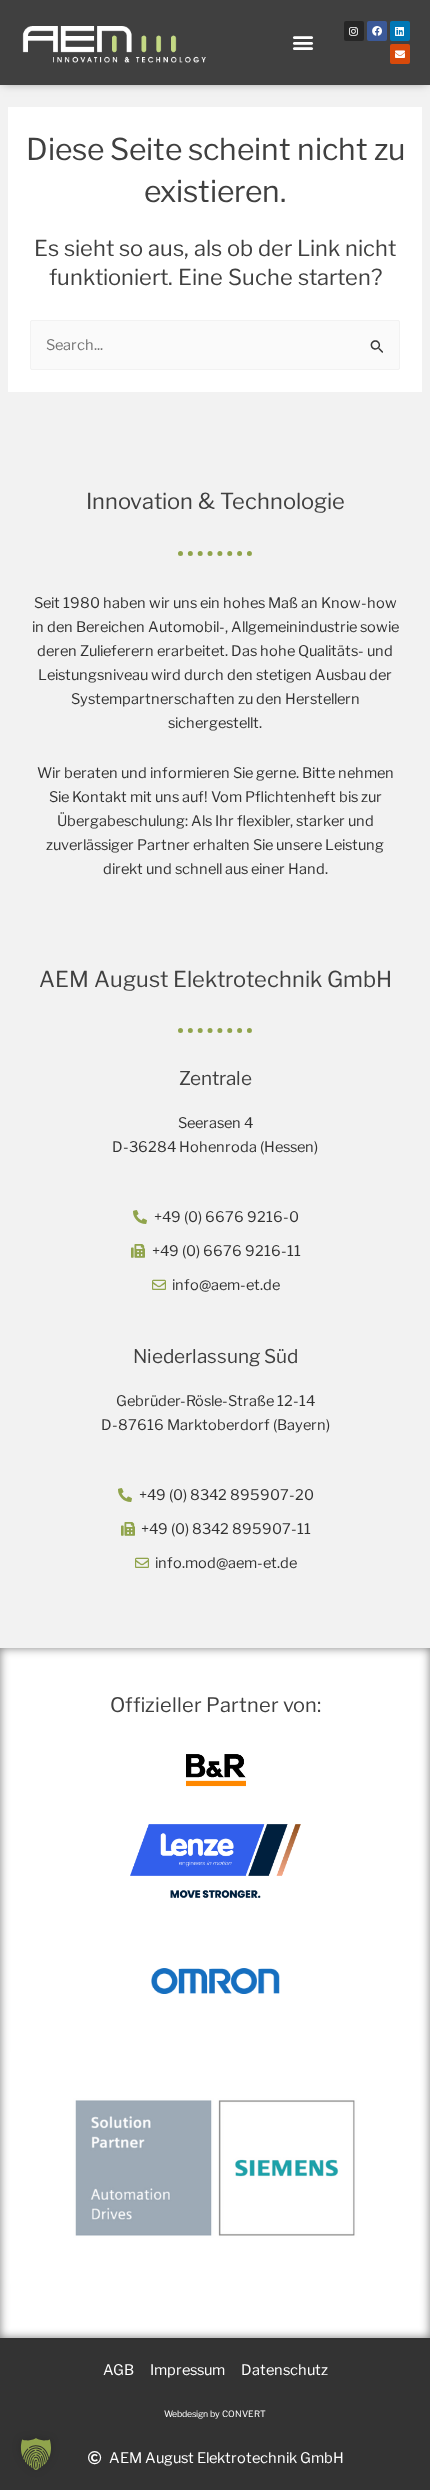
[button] (303, 42)
